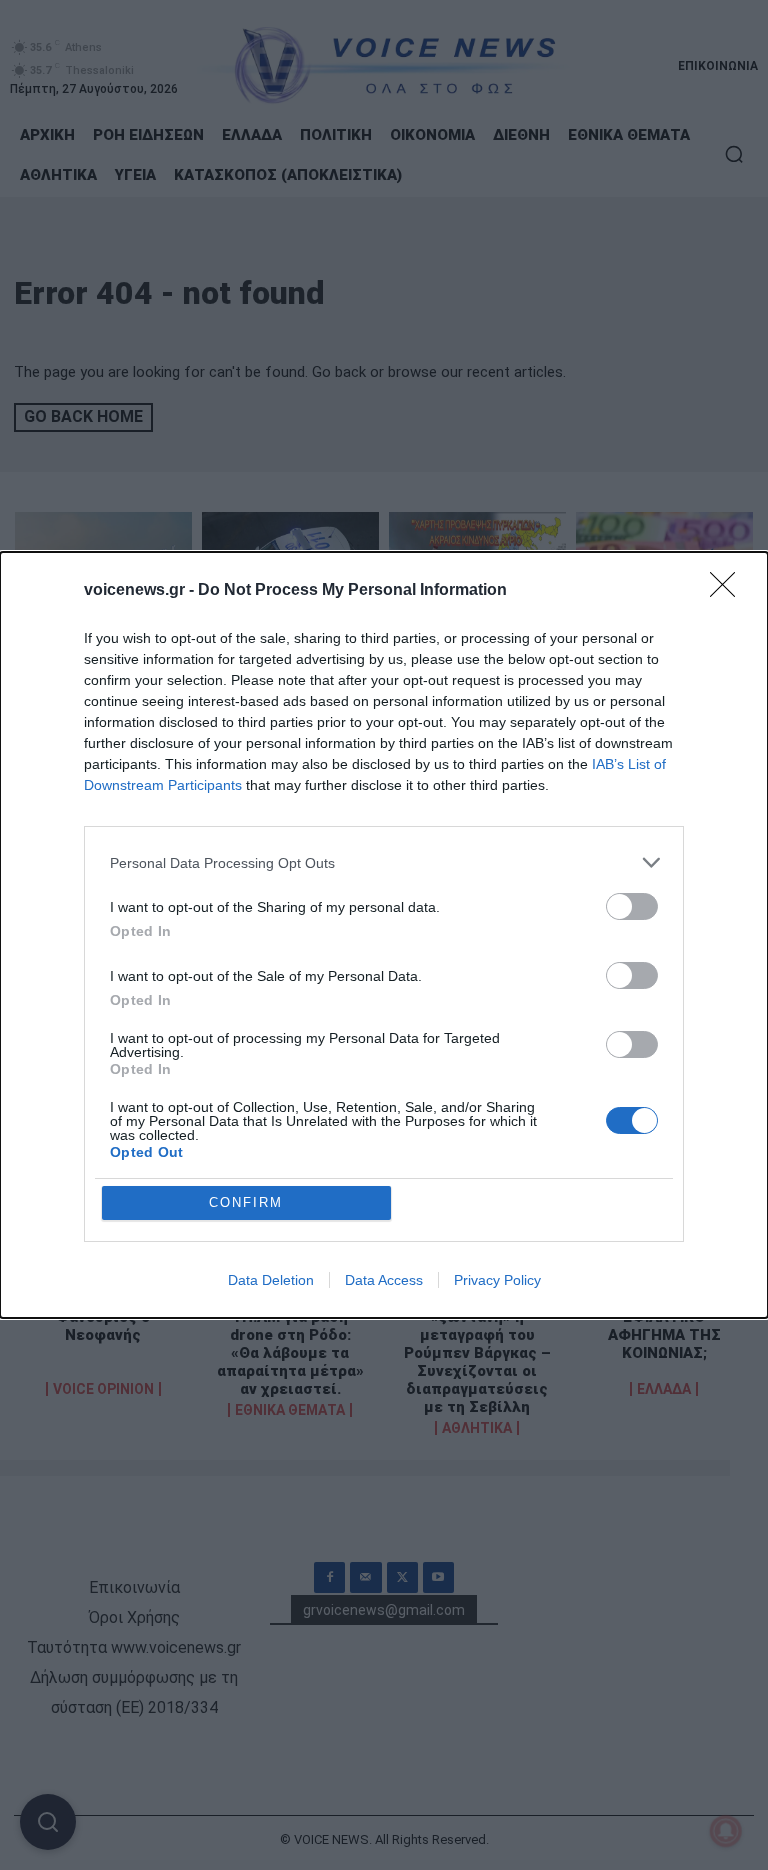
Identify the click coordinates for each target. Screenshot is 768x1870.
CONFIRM (246, 1202)
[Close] (729, 591)
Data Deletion (271, 1280)
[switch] (632, 906)
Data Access (384, 1280)
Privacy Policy (497, 1280)
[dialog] (384, 935)
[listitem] (384, 862)
